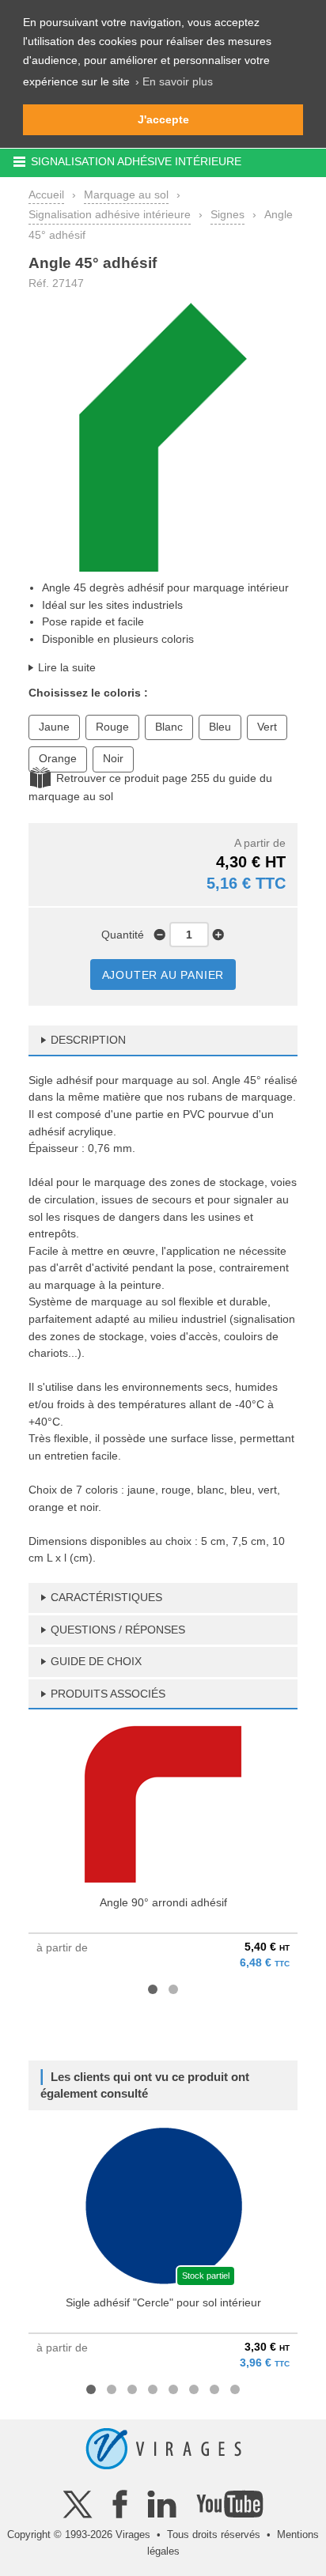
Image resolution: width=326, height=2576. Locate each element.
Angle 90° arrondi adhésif (163, 1902)
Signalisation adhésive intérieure (110, 214)
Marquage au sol (126, 195)
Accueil (46, 195)
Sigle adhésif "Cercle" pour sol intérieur (163, 2302)
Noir (113, 758)
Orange (58, 758)
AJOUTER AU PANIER (163, 975)
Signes (227, 214)
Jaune (54, 727)
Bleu (220, 727)
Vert (267, 727)
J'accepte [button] (163, 119)
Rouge (112, 727)
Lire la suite (67, 667)
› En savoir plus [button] (174, 81)
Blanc (169, 727)
